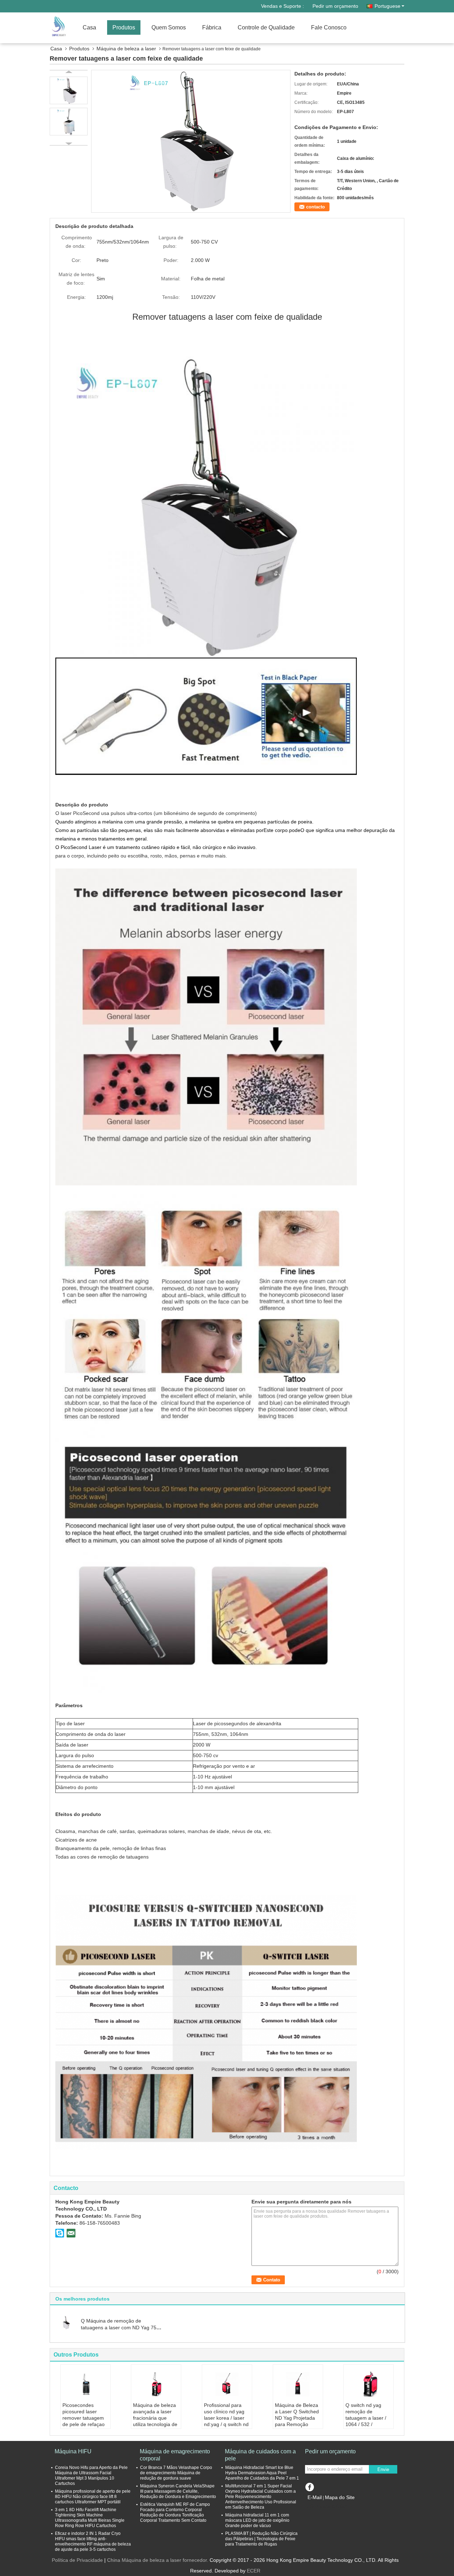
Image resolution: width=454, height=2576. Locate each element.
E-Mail (315, 2497)
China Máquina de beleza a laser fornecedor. (158, 2560)
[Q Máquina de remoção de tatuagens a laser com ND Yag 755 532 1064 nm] (66, 2322)
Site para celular (328, 2506)
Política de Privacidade (77, 2560)
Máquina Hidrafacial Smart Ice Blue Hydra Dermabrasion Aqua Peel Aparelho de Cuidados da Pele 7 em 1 (262, 2473)
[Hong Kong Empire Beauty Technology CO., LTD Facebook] (309, 2486)
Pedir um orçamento (335, 6)
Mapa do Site (340, 2497)
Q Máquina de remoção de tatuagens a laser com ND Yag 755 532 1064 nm (120, 2328)
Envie (383, 2469)
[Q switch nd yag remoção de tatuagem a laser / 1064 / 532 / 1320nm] (369, 2384)
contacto (315, 207)
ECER (254, 2571)
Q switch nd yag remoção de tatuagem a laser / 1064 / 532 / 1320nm (366, 2418)
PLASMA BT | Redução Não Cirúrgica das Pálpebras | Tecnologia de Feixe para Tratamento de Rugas (261, 2539)
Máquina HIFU (73, 2451)
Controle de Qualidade (266, 27)
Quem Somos (169, 27)
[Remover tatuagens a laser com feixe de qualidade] (191, 141)
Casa (89, 27)
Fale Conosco (329, 27)
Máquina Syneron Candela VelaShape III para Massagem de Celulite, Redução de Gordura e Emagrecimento (178, 2491)
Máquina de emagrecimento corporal (175, 2455)
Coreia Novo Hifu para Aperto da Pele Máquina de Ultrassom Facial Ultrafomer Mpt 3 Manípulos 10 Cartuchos (91, 2476)
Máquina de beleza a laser (126, 49)
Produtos (124, 27)
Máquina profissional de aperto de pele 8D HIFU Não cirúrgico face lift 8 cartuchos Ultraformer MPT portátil (93, 2497)
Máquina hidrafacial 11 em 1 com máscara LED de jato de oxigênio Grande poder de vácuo (257, 2520)
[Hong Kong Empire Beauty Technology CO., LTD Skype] (60, 2233)
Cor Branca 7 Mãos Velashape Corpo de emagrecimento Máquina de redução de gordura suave (176, 2473)
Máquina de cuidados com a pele (260, 2455)
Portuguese (387, 6)
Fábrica (212, 27)
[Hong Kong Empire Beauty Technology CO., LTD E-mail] (71, 2233)
